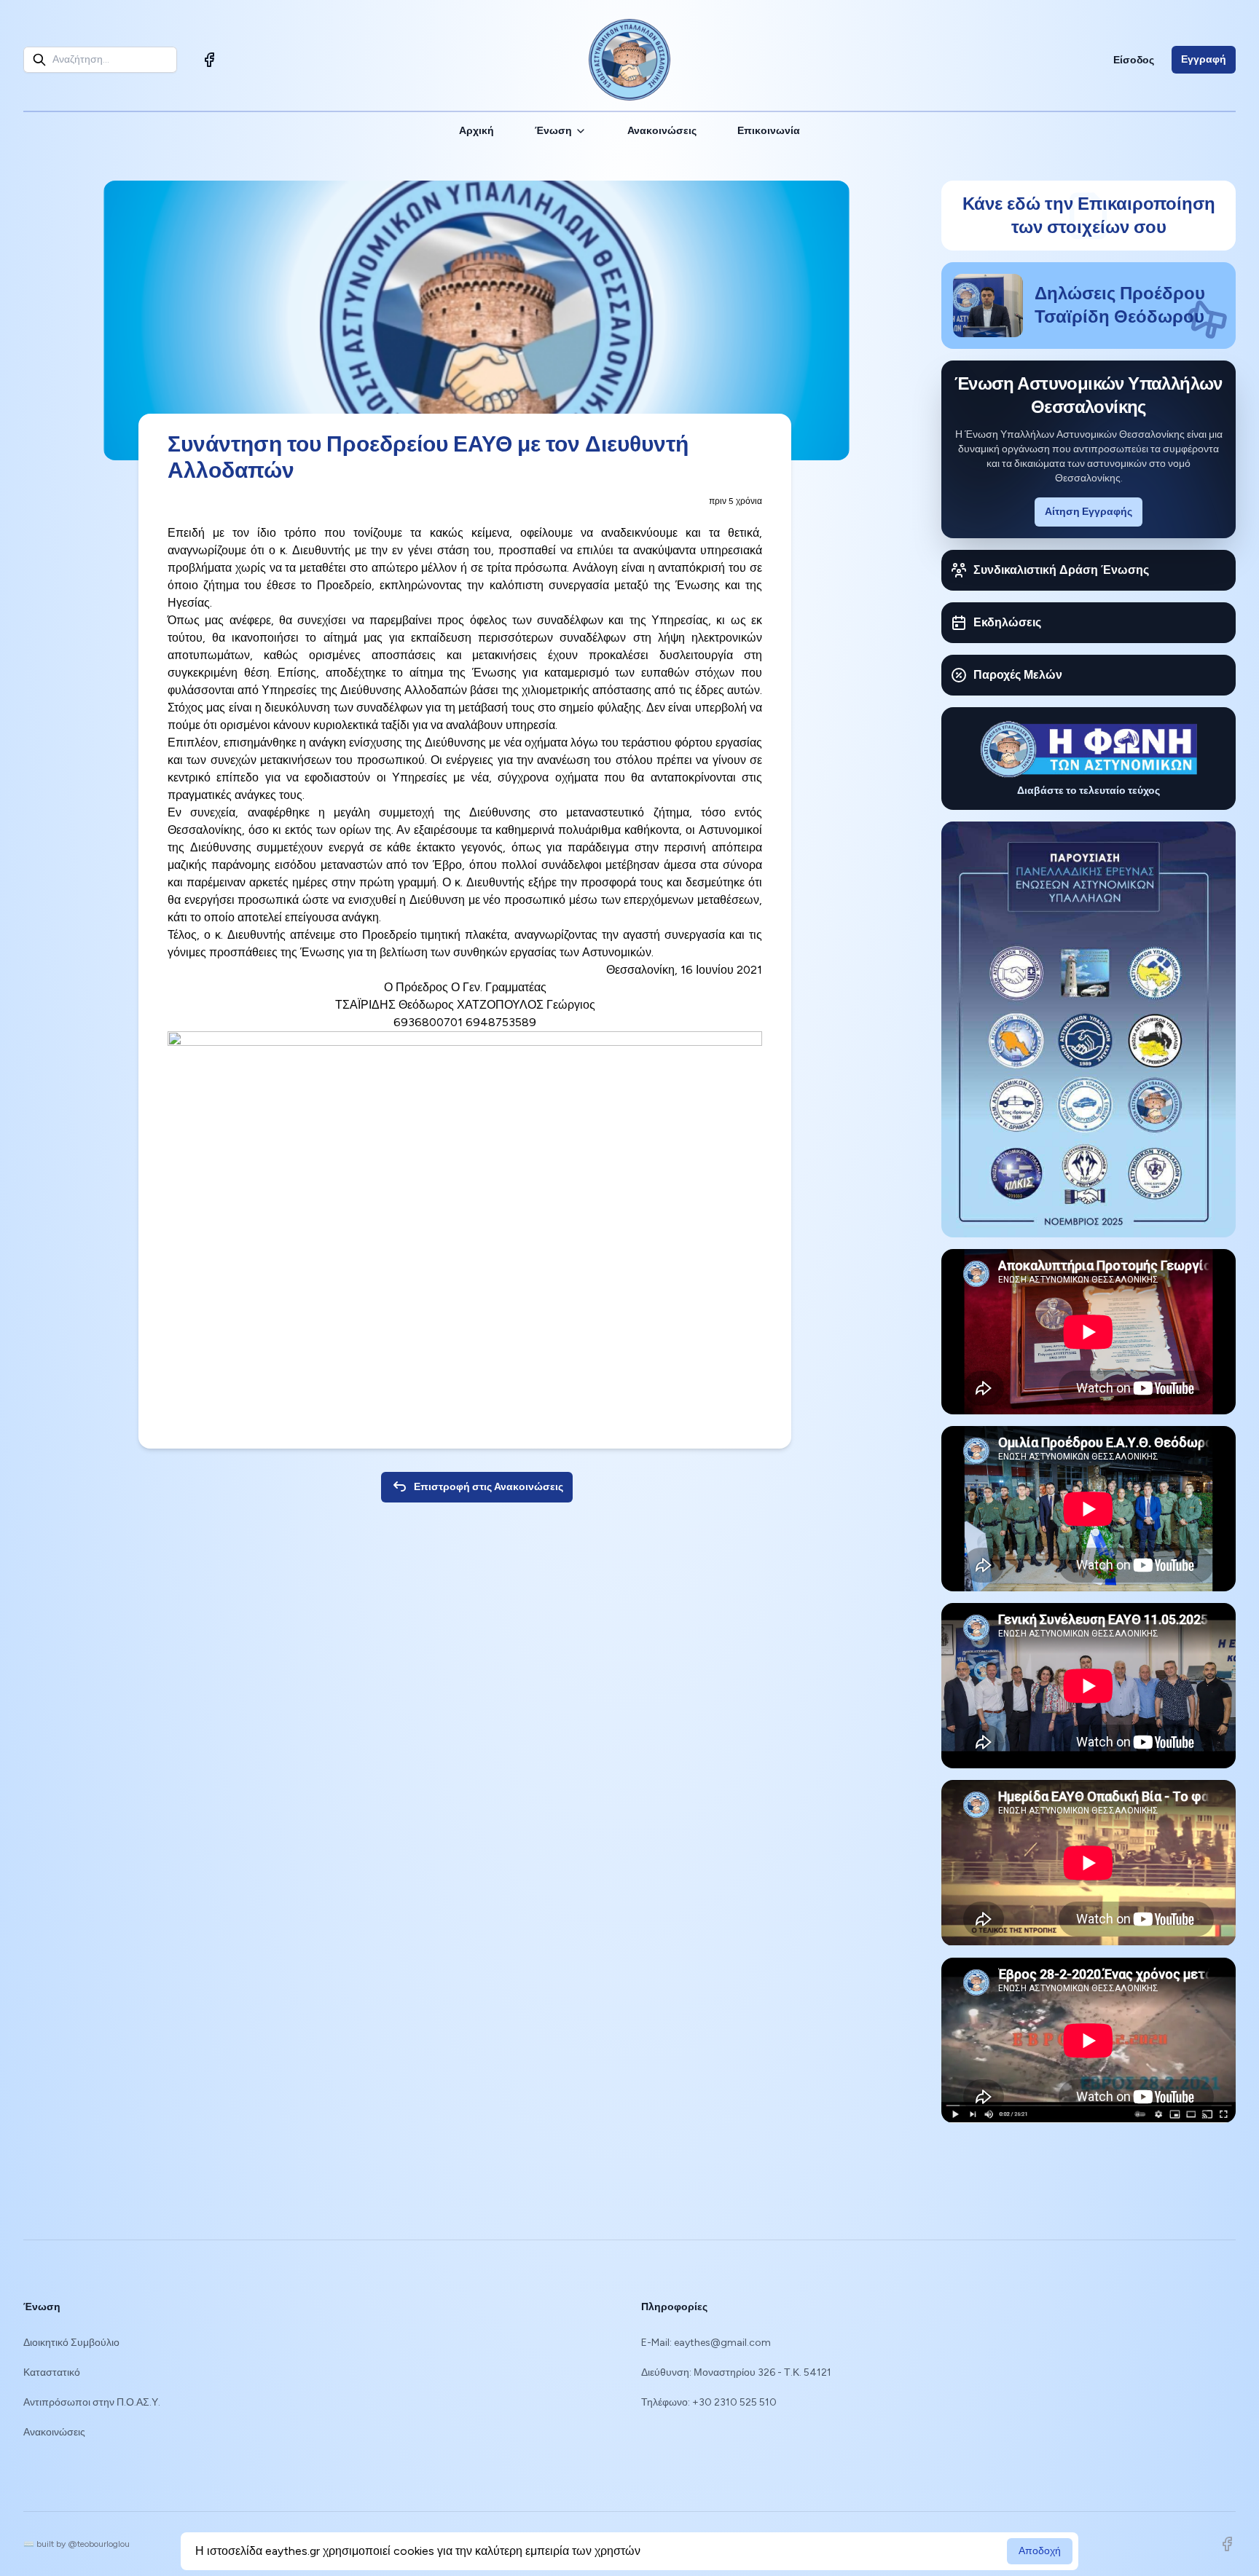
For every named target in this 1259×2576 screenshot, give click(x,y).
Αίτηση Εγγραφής (1089, 512)
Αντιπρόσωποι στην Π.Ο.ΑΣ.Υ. (92, 2402)
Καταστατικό (52, 2372)
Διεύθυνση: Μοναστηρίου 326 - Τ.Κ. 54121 (736, 2372)
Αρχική (476, 131)
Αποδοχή (1040, 2551)
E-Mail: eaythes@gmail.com (706, 2343)
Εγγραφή (1204, 59)
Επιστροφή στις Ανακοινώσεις (489, 1487)
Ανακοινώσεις (662, 131)
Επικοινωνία (769, 131)
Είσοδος (1134, 60)
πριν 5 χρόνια (736, 501)
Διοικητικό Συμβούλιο (71, 2343)
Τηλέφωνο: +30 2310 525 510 (709, 2402)
